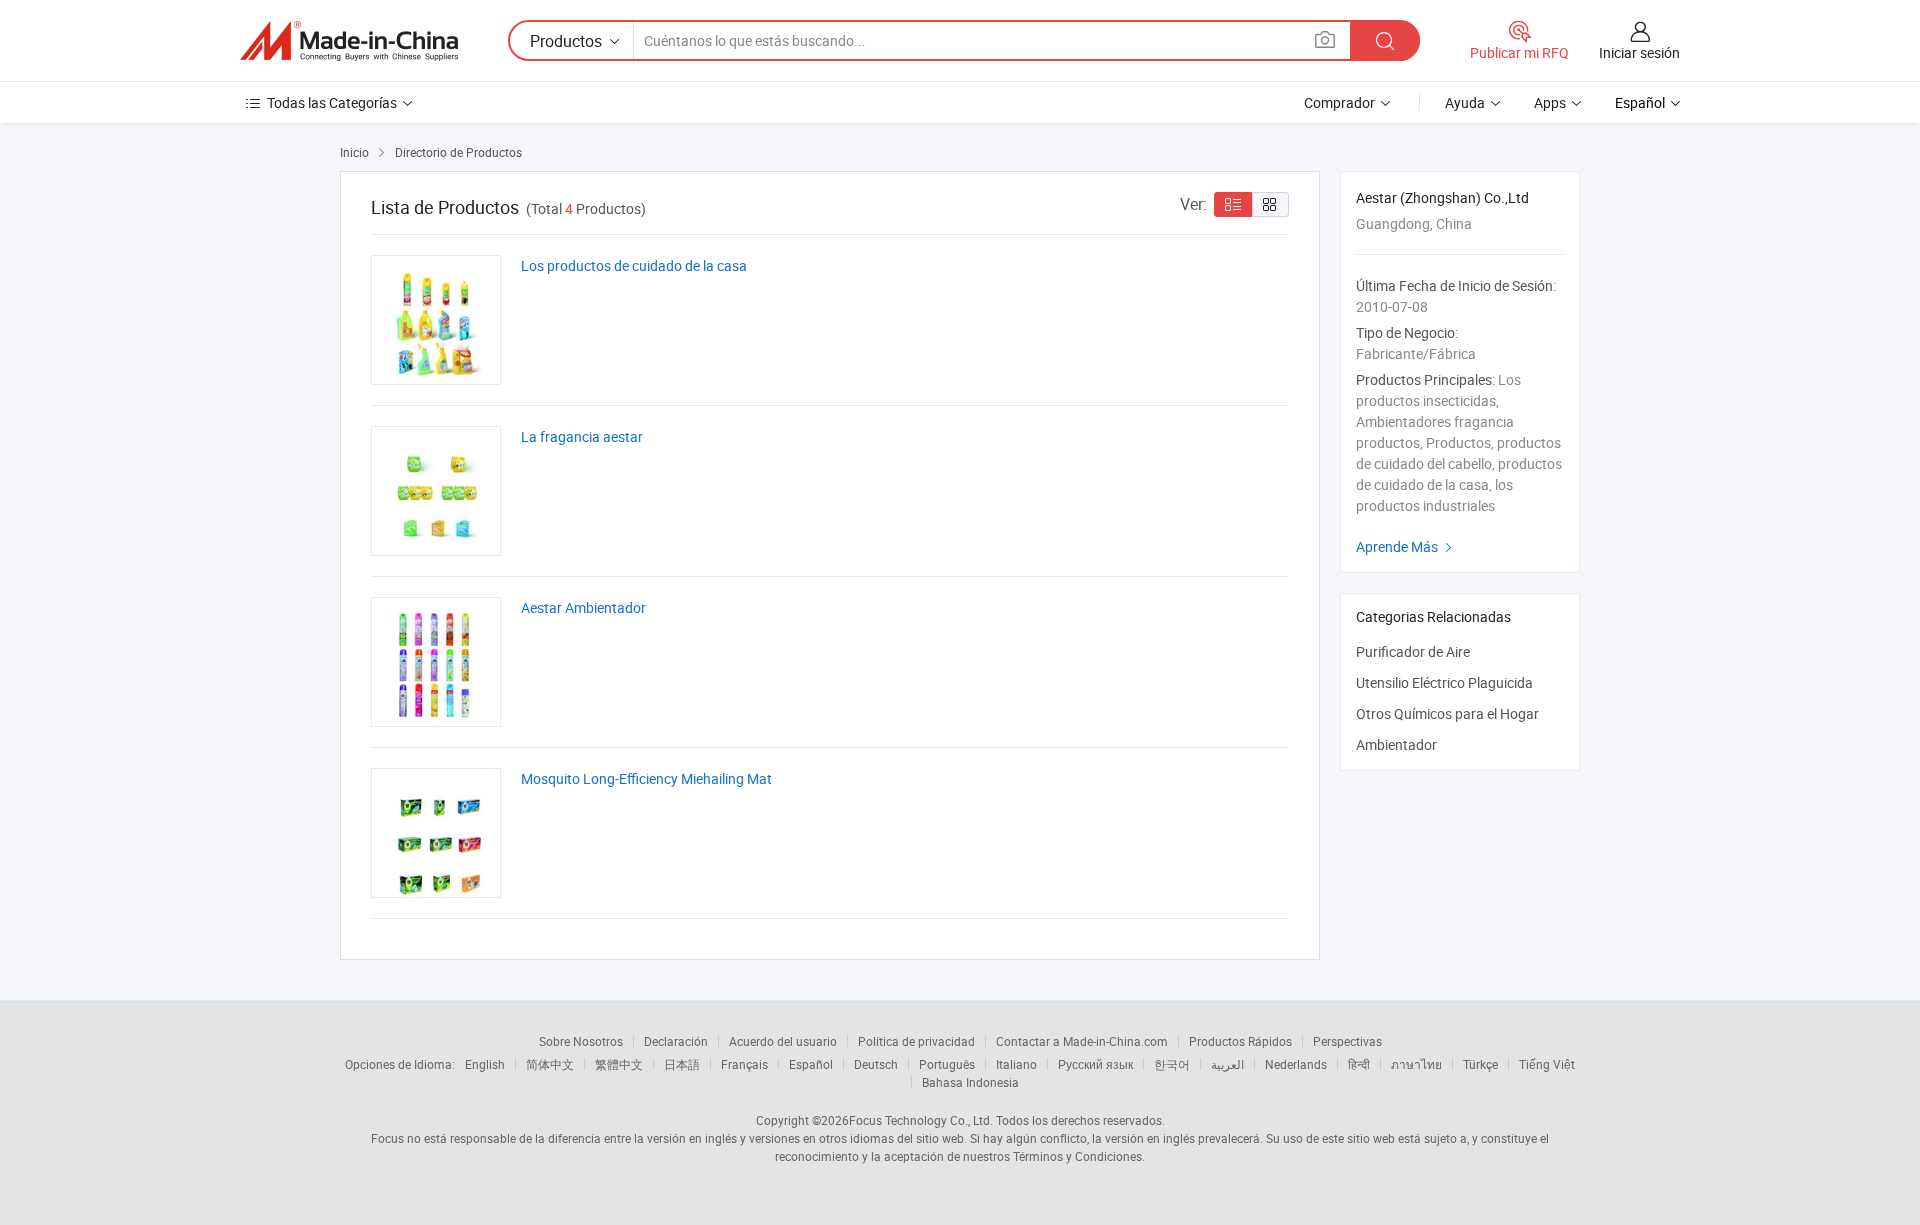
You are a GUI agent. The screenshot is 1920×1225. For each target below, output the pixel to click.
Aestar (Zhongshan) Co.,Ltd (1442, 197)
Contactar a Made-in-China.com (1082, 1041)
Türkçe (1480, 1064)
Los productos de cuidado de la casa (634, 265)
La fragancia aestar (582, 436)
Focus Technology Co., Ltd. (921, 1120)
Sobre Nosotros (581, 1041)
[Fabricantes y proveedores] (349, 41)
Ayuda (1465, 102)
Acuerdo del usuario (783, 1041)
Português (947, 1064)
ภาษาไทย (1416, 1064)
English (485, 1064)
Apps (1550, 102)
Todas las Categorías (332, 102)
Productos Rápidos (1240, 1041)
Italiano (1016, 1064)
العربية (1227, 1064)
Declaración (676, 1041)
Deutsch (876, 1064)
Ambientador (1396, 744)
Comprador (1339, 102)
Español (811, 1064)
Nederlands (1296, 1064)
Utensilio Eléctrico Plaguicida (1444, 682)
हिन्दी (1359, 1064)
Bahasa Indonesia (970, 1082)
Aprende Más (1406, 546)
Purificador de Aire (1413, 651)
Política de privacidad (916, 1041)
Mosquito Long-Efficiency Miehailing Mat (646, 778)
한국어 (1172, 1064)
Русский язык (1095, 1064)
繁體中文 (619, 1064)
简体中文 (550, 1064)
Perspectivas (1347, 1041)
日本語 (682, 1064)
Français (744, 1064)
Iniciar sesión (1639, 52)
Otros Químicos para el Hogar (1447, 713)
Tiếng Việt (1547, 1064)
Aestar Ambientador (583, 607)
